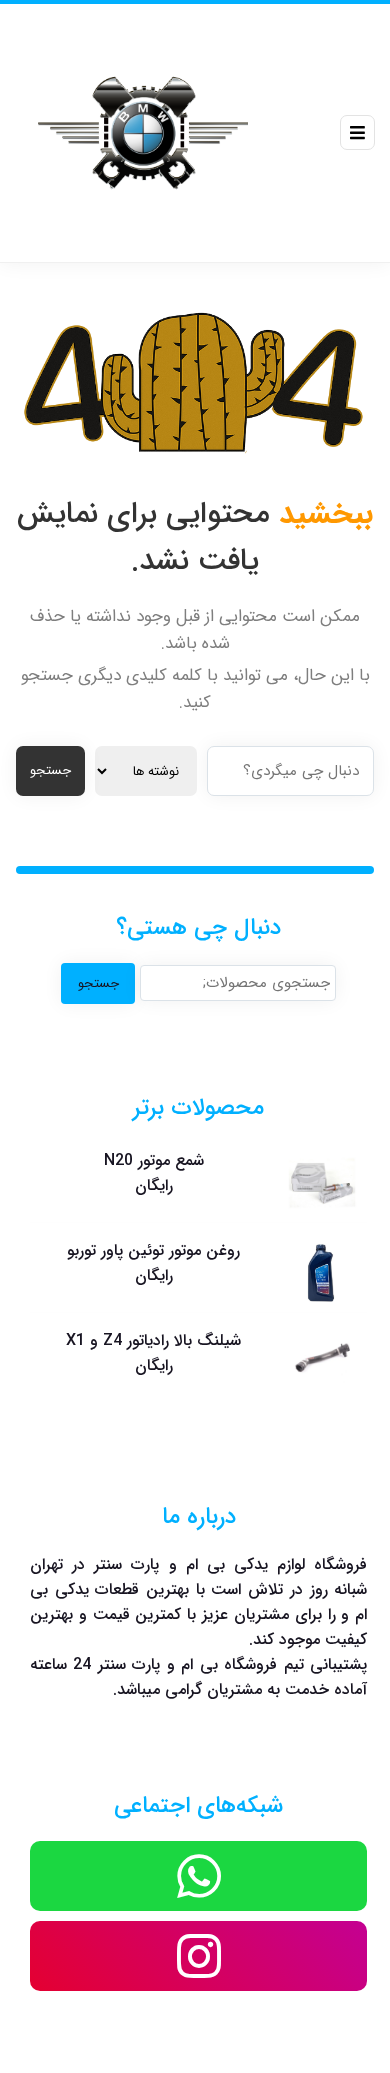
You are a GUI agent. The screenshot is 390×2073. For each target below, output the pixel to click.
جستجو (50, 770)
